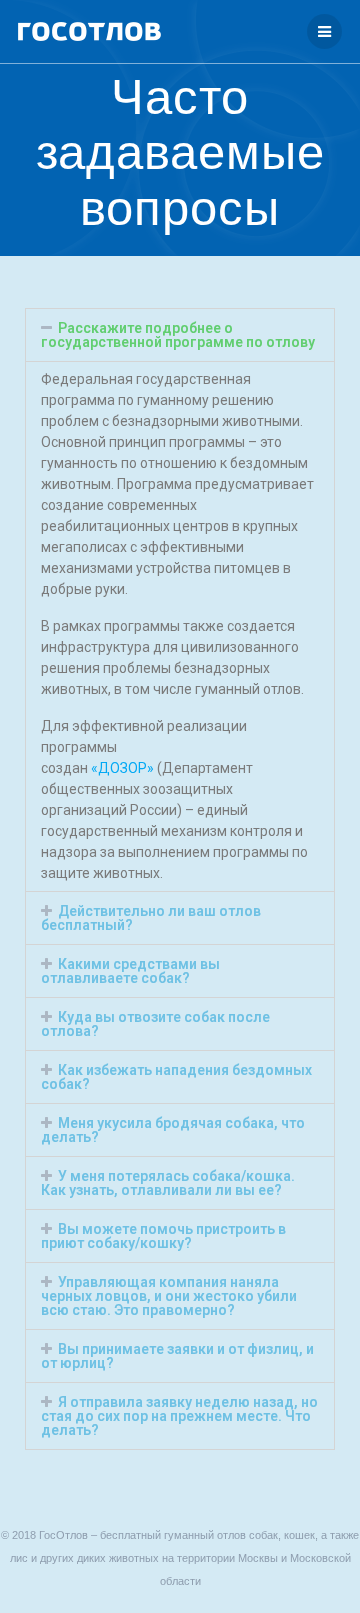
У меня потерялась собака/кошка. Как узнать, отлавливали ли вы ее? (168, 1183)
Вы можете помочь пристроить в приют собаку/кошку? (163, 1236)
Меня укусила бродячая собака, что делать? (173, 1130)
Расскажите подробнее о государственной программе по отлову (178, 335)
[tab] (180, 335)
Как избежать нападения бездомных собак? (176, 1077)
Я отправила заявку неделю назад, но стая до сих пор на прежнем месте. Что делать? (179, 1416)
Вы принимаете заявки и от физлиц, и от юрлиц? (177, 1356)
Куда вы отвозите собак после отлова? (155, 1024)
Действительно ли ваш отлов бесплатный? (151, 918)
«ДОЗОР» (122, 768)
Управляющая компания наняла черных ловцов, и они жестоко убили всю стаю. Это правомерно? (169, 1296)
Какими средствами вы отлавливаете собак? (130, 971)
